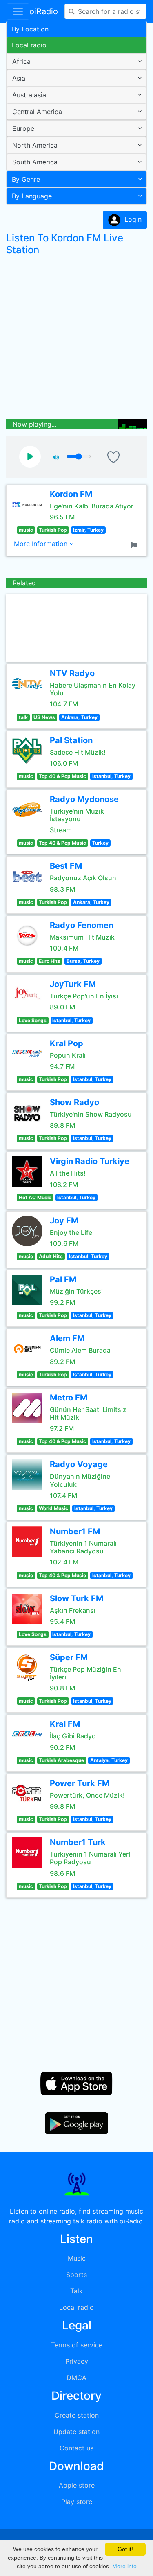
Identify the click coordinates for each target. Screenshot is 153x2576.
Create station (77, 2415)
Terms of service (77, 2345)
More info (124, 2566)
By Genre (26, 179)
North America (35, 145)
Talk (76, 2291)
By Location (30, 29)
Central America (37, 112)
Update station (76, 2432)
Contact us (76, 2448)
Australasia (29, 95)
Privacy (77, 2361)
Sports (76, 2275)
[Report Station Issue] (136, 544)
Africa (21, 61)
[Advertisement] (76, 339)
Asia (19, 78)
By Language (32, 196)
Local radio (29, 45)
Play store (77, 2502)
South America (35, 162)
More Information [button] (42, 544)
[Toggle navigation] (18, 11)
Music (77, 2258)
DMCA (76, 2378)
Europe (23, 128)
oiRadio (44, 11)
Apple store (77, 2485)
